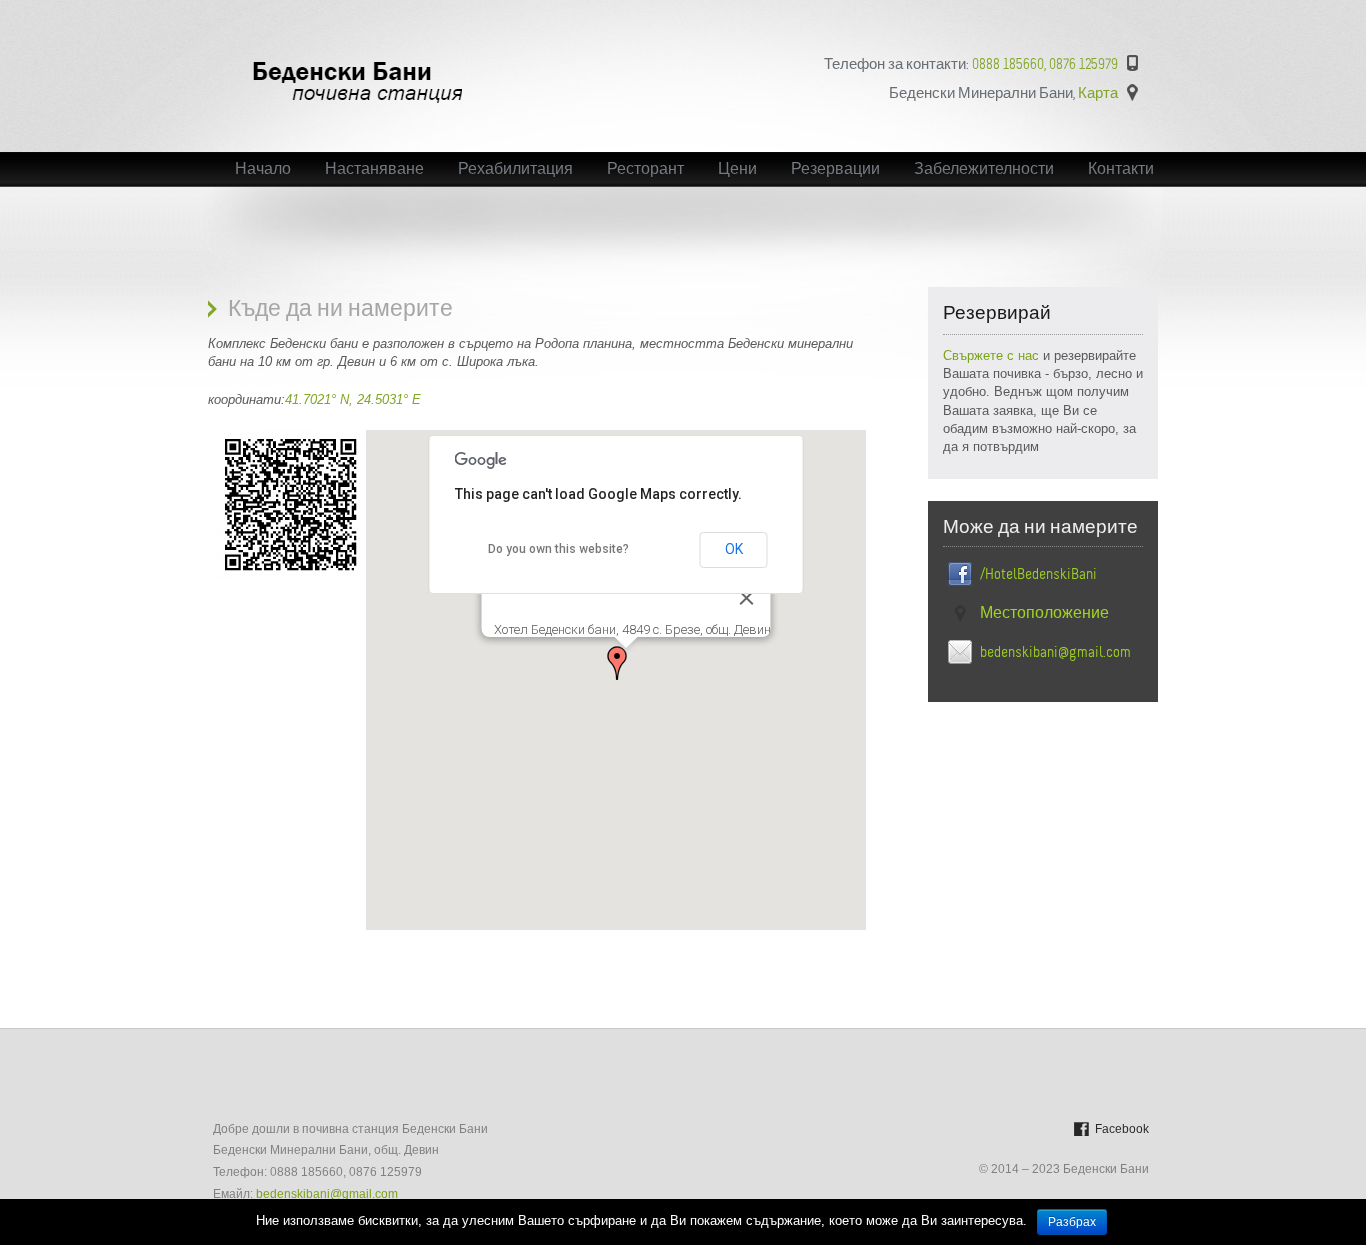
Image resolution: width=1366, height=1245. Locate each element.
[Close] (747, 598)
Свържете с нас (993, 355)
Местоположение (1044, 613)
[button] (617, 663)
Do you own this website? (558, 549)
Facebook (1122, 1129)
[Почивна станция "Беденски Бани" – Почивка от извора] (359, 101)
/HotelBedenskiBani (1038, 574)
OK (734, 549)
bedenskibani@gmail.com (1055, 652)
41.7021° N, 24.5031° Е (353, 399)
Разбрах (1072, 1222)
